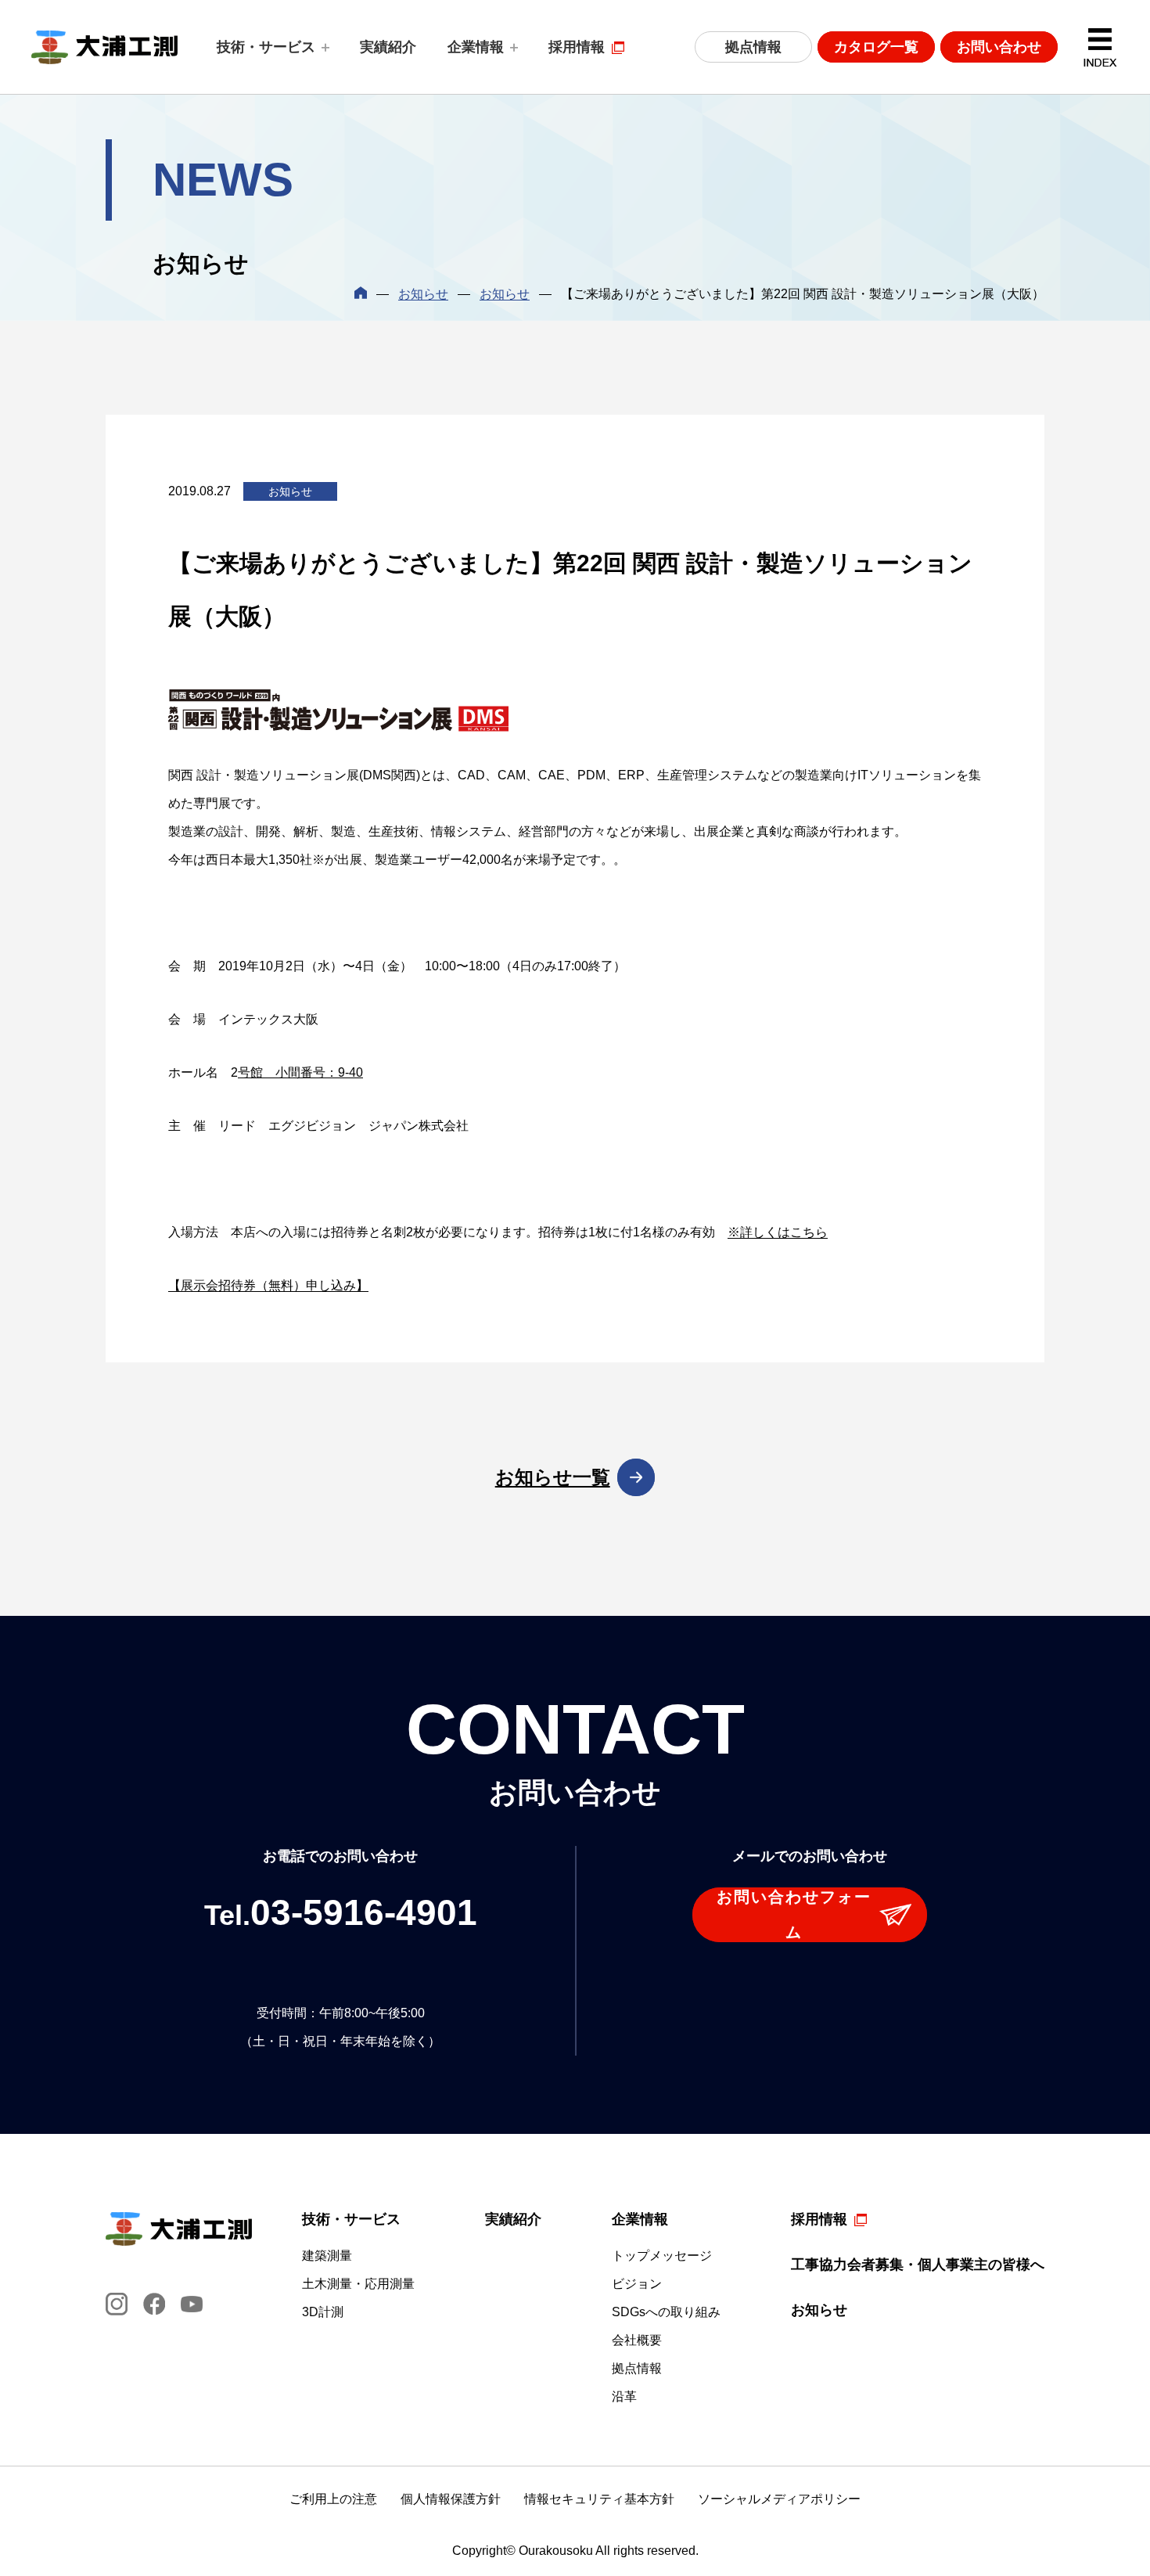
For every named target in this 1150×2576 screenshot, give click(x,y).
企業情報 (476, 47)
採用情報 (577, 47)
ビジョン (637, 2284)
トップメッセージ (662, 2256)
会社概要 (637, 2340)
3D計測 (323, 2312)
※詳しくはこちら (778, 1232)
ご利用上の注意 (333, 2499)
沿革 (624, 2397)
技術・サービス (266, 47)
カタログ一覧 (876, 47)
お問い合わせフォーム (794, 1914)
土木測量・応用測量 (358, 2284)
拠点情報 (753, 47)
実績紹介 (388, 47)
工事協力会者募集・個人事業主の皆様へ (918, 2265)
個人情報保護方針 (451, 2499)
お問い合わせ (999, 47)
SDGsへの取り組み (666, 2312)
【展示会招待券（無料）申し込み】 (268, 1285)
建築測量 (327, 2256)
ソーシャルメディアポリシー (779, 2499)
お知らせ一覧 (553, 1477)
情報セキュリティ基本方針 (599, 2499)
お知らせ (423, 294)
